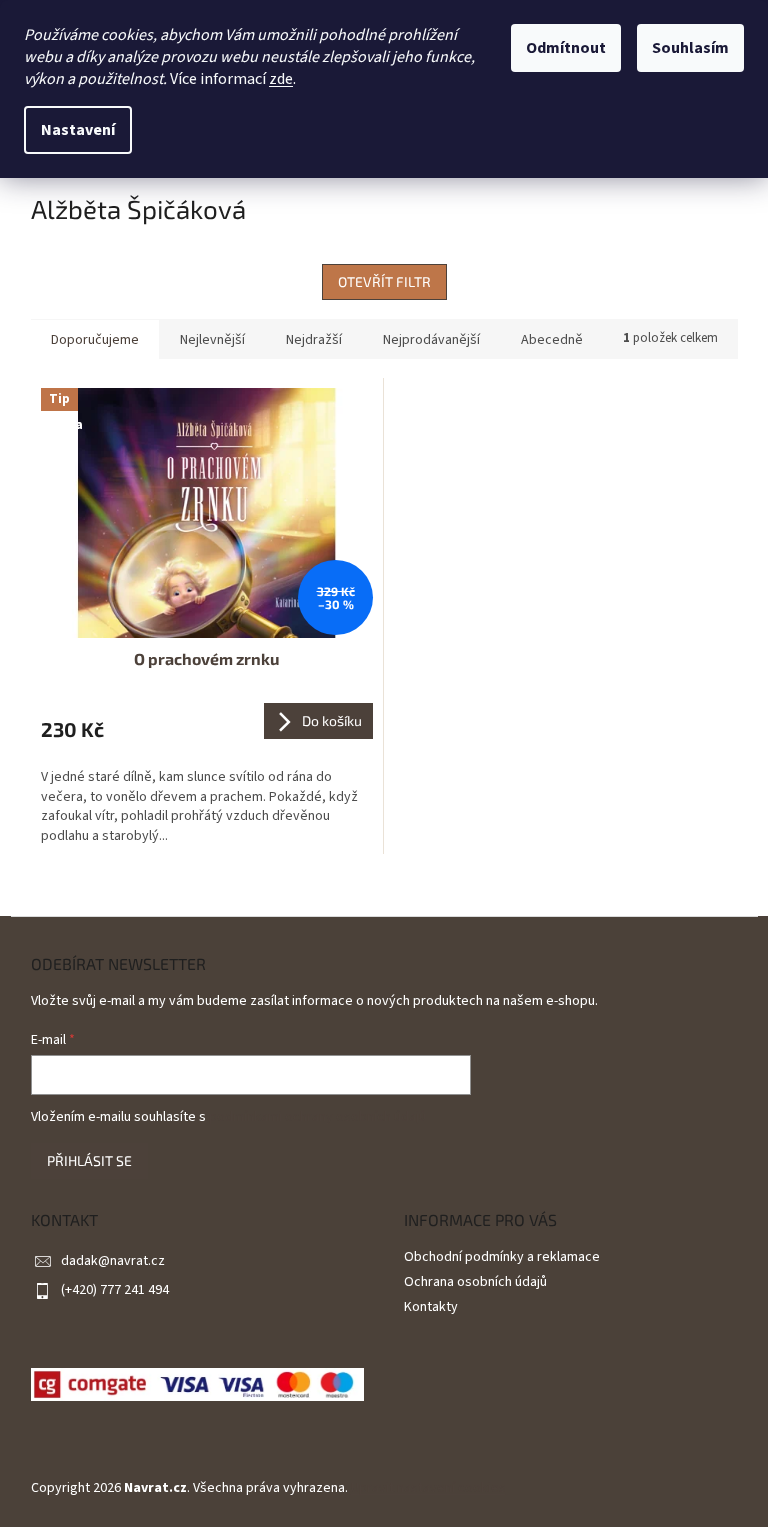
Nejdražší (314, 340)
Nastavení (78, 130)
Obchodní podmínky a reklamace (502, 1257)
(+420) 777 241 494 (115, 1290)
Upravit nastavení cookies (428, 1488)
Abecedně (552, 340)
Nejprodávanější (431, 340)
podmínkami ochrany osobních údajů (317, 1117)
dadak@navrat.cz (113, 1261)
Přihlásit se (89, 1160)
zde (281, 79)
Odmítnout (566, 48)
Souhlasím (690, 48)
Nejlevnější (212, 340)
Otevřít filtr (384, 281)
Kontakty (431, 1307)
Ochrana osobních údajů (475, 1282)
